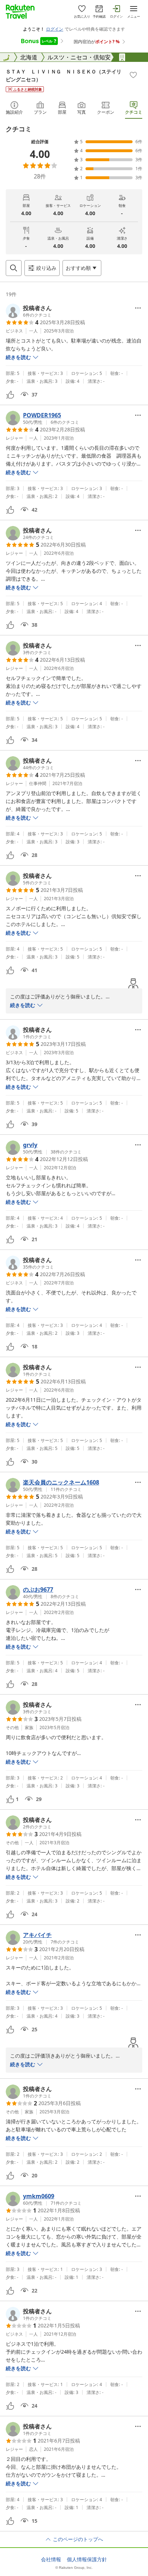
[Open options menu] (138, 308)
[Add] (133, 75)
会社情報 (51, 2559)
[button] (29, 311)
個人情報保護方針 (87, 2559)
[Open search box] (14, 268)
